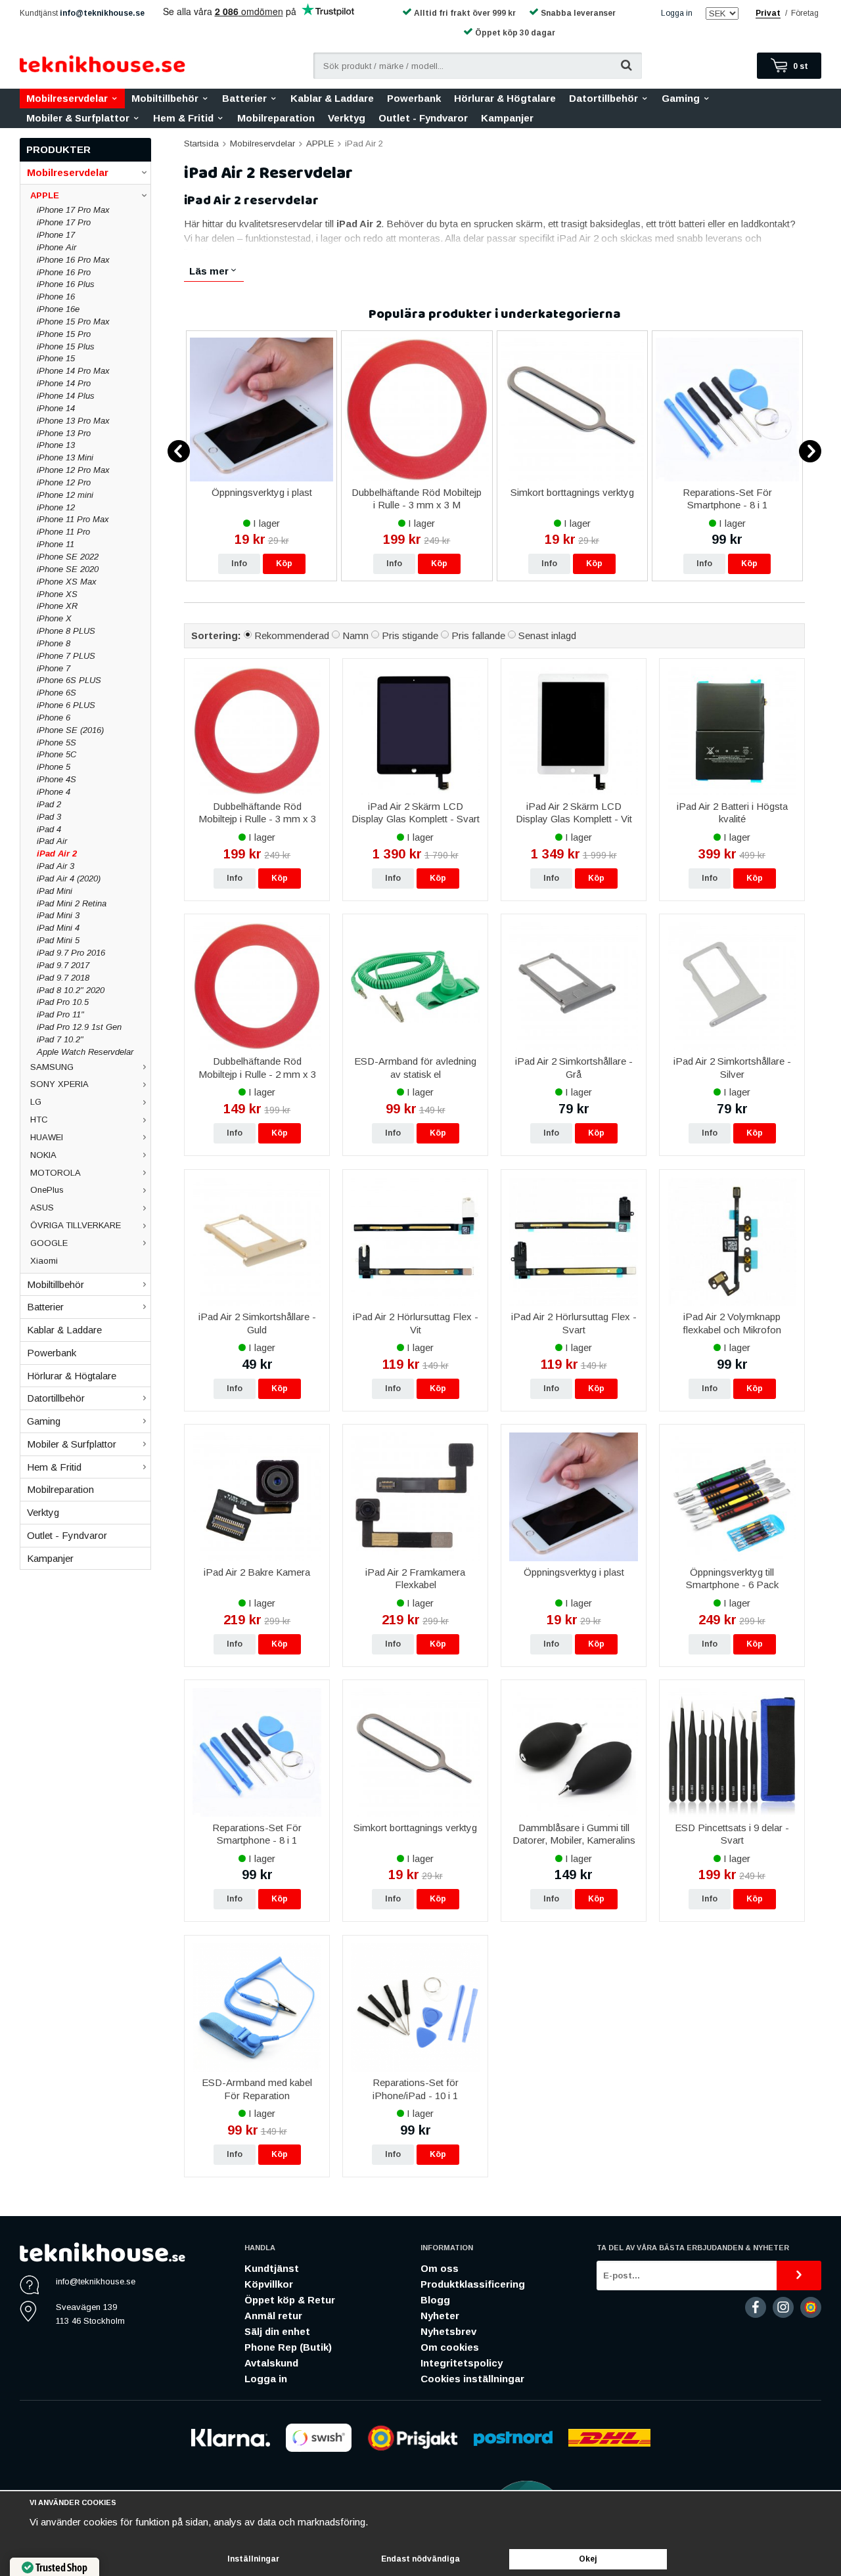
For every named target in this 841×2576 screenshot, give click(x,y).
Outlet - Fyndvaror (423, 118)
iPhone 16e (58, 309)
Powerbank (414, 98)
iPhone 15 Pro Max (73, 322)
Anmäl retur (273, 2316)
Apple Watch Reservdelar (85, 1052)
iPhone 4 (54, 792)
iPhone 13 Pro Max (73, 421)
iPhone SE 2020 (68, 569)
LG (36, 1102)
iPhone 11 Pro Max (73, 519)
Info (239, 564)
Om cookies (450, 2347)
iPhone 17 (56, 235)
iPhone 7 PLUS (66, 656)
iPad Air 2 (57, 854)
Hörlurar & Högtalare (505, 98)
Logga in (677, 13)
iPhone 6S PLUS (69, 680)
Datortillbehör (603, 98)
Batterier (244, 98)
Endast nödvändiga (420, 2559)
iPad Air (52, 841)
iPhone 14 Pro (64, 383)
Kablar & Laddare (332, 98)
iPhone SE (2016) (70, 730)
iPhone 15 (56, 358)
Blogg (435, 2300)
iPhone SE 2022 (68, 557)
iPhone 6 (54, 718)
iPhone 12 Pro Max (73, 470)
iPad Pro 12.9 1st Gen (79, 1027)
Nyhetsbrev (448, 2331)
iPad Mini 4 (58, 928)
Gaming (681, 98)
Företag (805, 13)
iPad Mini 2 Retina (72, 903)
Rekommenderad (292, 635)
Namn (355, 635)
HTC (39, 1120)
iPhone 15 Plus (66, 346)
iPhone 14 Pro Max (73, 371)
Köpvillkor (269, 2284)
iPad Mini (55, 891)
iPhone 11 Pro (63, 532)
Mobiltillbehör (165, 98)
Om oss (440, 2268)
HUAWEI (47, 1137)
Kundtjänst (272, 2268)
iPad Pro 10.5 (63, 1002)
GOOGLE (49, 1243)
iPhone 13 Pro (64, 433)
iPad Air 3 (56, 866)
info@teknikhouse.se (102, 13)
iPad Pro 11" (60, 1014)
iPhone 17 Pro (64, 222)
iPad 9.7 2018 (63, 978)
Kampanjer (507, 118)
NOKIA (43, 1155)
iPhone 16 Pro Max (73, 260)
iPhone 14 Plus (66, 396)
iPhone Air (57, 247)
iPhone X (54, 618)
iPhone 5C (57, 754)
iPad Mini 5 (58, 940)
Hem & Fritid (183, 118)
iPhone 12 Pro (64, 482)
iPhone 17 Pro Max (73, 210)
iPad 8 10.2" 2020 (71, 990)
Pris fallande (478, 635)
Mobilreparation (276, 118)
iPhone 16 (56, 297)
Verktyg (347, 118)
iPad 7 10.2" (60, 1039)
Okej (588, 2559)
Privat (768, 13)
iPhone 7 (54, 668)
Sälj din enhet (277, 2331)
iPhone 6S (57, 693)
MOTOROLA (56, 1173)
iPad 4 (49, 829)
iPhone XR (57, 606)
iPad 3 (49, 817)
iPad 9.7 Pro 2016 (71, 953)
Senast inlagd (547, 635)
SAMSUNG (52, 1067)
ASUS (42, 1208)
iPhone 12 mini (65, 495)
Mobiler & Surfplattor (78, 118)
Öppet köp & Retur (290, 2300)
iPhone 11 (56, 544)
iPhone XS (57, 594)
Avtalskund (271, 2363)
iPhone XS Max (67, 582)
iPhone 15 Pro (64, 334)
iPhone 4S (57, 779)
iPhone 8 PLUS (66, 631)
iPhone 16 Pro (64, 272)
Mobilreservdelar (67, 98)
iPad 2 (49, 804)
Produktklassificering (473, 2284)
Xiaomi (44, 1261)
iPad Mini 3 (58, 915)
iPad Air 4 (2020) (69, 878)
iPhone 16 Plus (66, 284)
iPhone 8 (54, 643)
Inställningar (253, 2559)
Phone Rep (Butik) (288, 2347)
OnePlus (47, 1190)
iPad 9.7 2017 (63, 965)
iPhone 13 (56, 445)
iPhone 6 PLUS (66, 705)
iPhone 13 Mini (65, 457)
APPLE (45, 195)
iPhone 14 (56, 408)
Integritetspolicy (462, 2363)
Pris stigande (410, 635)
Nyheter (440, 2316)
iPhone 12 (56, 507)
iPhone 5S (57, 743)
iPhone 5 (54, 767)
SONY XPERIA (59, 1084)
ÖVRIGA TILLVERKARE (76, 1225)
